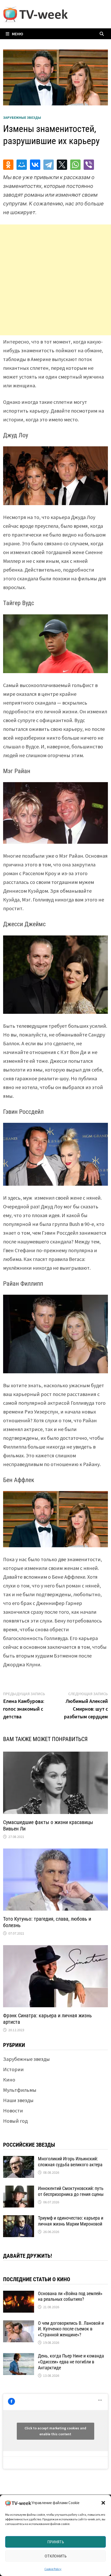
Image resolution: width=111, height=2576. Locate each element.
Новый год (15, 2121)
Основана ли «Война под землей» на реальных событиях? (70, 2296)
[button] (103, 2503)
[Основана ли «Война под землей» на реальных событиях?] (19, 2294)
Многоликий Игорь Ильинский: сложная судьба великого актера (70, 2162)
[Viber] (89, 165)
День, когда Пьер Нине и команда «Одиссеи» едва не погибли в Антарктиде (71, 2362)
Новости (13, 2110)
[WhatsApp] (75, 165)
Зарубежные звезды (22, 118)
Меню (18, 34)
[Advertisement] (55, 280)
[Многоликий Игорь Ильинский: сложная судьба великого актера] (19, 2160)
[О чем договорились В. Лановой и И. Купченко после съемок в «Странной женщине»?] (19, 2324)
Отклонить (56, 2556)
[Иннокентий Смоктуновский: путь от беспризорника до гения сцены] (19, 2189)
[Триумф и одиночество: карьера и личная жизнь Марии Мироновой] (19, 2219)
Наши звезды (18, 2100)
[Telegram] (49, 165)
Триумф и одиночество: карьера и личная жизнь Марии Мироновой (71, 2221)
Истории (13, 2069)
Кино (9, 2080)
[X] (62, 165)
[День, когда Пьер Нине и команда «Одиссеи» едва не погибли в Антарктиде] (19, 2357)
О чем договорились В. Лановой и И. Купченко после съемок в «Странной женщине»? (71, 2329)
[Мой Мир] (22, 165)
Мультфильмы (20, 2090)
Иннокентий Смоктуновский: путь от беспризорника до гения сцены (71, 2191)
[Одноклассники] (8, 165)
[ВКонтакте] (35, 165)
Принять (56, 2542)
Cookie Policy (53, 2569)
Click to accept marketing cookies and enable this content (55, 2431)
